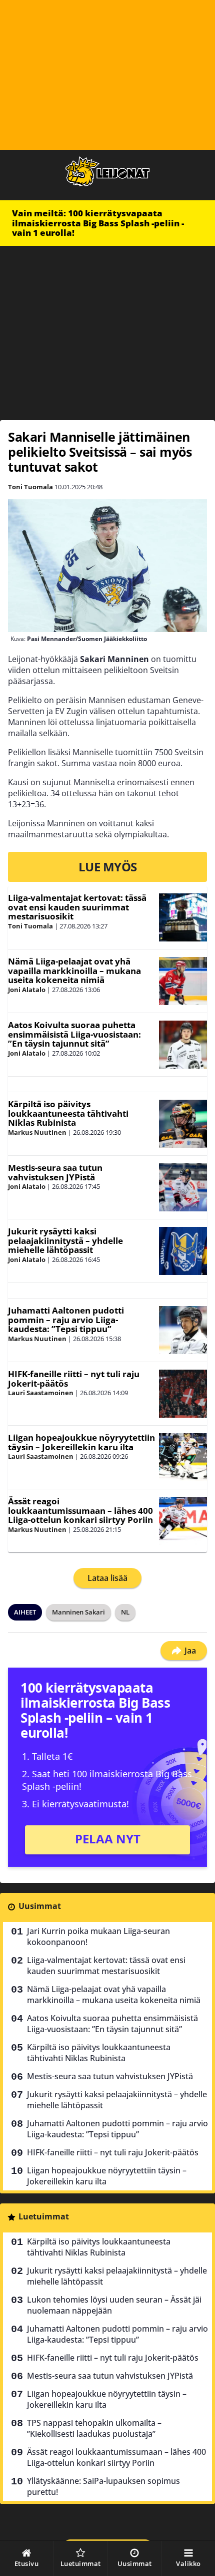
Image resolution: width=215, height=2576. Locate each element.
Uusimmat (40, 1906)
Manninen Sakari (78, 1612)
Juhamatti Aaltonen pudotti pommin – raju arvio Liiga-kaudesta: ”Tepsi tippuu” (66, 1320)
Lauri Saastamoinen (41, 1393)
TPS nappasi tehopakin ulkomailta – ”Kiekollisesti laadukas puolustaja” (94, 2428)
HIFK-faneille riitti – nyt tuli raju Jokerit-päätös (74, 1379)
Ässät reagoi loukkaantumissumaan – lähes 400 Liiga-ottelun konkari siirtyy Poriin (80, 1510)
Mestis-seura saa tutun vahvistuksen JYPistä (55, 1172)
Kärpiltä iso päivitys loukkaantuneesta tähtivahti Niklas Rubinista (68, 1113)
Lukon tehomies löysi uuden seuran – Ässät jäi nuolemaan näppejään (114, 2305)
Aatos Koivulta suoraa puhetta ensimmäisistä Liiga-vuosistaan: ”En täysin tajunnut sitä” (74, 1034)
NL (125, 1612)
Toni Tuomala (30, 487)
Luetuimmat (44, 2216)
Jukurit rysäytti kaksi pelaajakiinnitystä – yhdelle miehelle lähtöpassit (65, 1240)
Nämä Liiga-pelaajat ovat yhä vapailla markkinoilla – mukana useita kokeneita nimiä (74, 971)
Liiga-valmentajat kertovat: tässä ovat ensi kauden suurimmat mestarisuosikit (77, 907)
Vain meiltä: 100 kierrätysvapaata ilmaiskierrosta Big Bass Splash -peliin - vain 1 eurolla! (98, 223)
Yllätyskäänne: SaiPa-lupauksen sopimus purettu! (103, 2486)
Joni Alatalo (27, 990)
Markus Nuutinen (37, 1132)
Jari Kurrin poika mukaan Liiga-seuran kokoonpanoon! (98, 1937)
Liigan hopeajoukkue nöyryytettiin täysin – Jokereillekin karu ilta (81, 1442)
